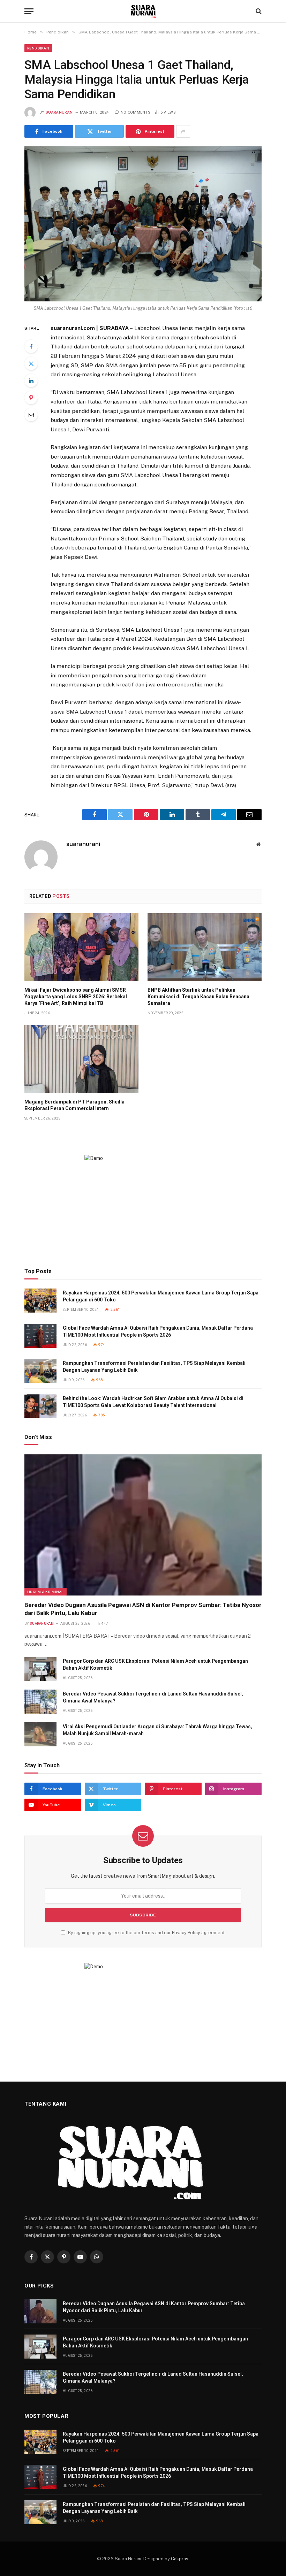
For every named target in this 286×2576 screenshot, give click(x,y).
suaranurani (60, 112)
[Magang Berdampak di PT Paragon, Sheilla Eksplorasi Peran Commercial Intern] (81, 1059)
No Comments (136, 112)
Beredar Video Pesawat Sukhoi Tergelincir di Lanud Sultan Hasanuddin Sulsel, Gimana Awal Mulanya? (153, 1697)
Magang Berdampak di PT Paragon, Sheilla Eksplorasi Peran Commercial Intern (74, 1105)
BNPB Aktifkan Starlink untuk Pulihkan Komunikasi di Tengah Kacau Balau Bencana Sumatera (198, 997)
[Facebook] (31, 346)
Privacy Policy (186, 1933)
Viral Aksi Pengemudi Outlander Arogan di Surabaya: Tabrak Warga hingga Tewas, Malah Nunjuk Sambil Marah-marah (157, 1730)
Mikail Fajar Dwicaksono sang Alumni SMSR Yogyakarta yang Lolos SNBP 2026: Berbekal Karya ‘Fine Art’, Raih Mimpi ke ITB (76, 997)
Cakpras (180, 2559)
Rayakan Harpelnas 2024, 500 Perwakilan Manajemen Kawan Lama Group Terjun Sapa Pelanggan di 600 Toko (161, 1296)
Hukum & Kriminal (46, 1592)
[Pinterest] (31, 398)
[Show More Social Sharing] (183, 131)
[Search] (258, 11)
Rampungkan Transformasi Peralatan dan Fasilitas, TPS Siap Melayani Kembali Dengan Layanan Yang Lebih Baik (154, 1367)
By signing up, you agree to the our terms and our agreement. (146, 1933)
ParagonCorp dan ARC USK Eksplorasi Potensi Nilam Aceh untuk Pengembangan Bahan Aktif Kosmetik (155, 1664)
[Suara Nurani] (143, 11)
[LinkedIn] (31, 380)
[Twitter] (31, 363)
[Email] (31, 415)
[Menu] (29, 11)
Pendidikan (38, 48)
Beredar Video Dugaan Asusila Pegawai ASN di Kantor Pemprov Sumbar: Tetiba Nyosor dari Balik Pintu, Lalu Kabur (143, 1609)
